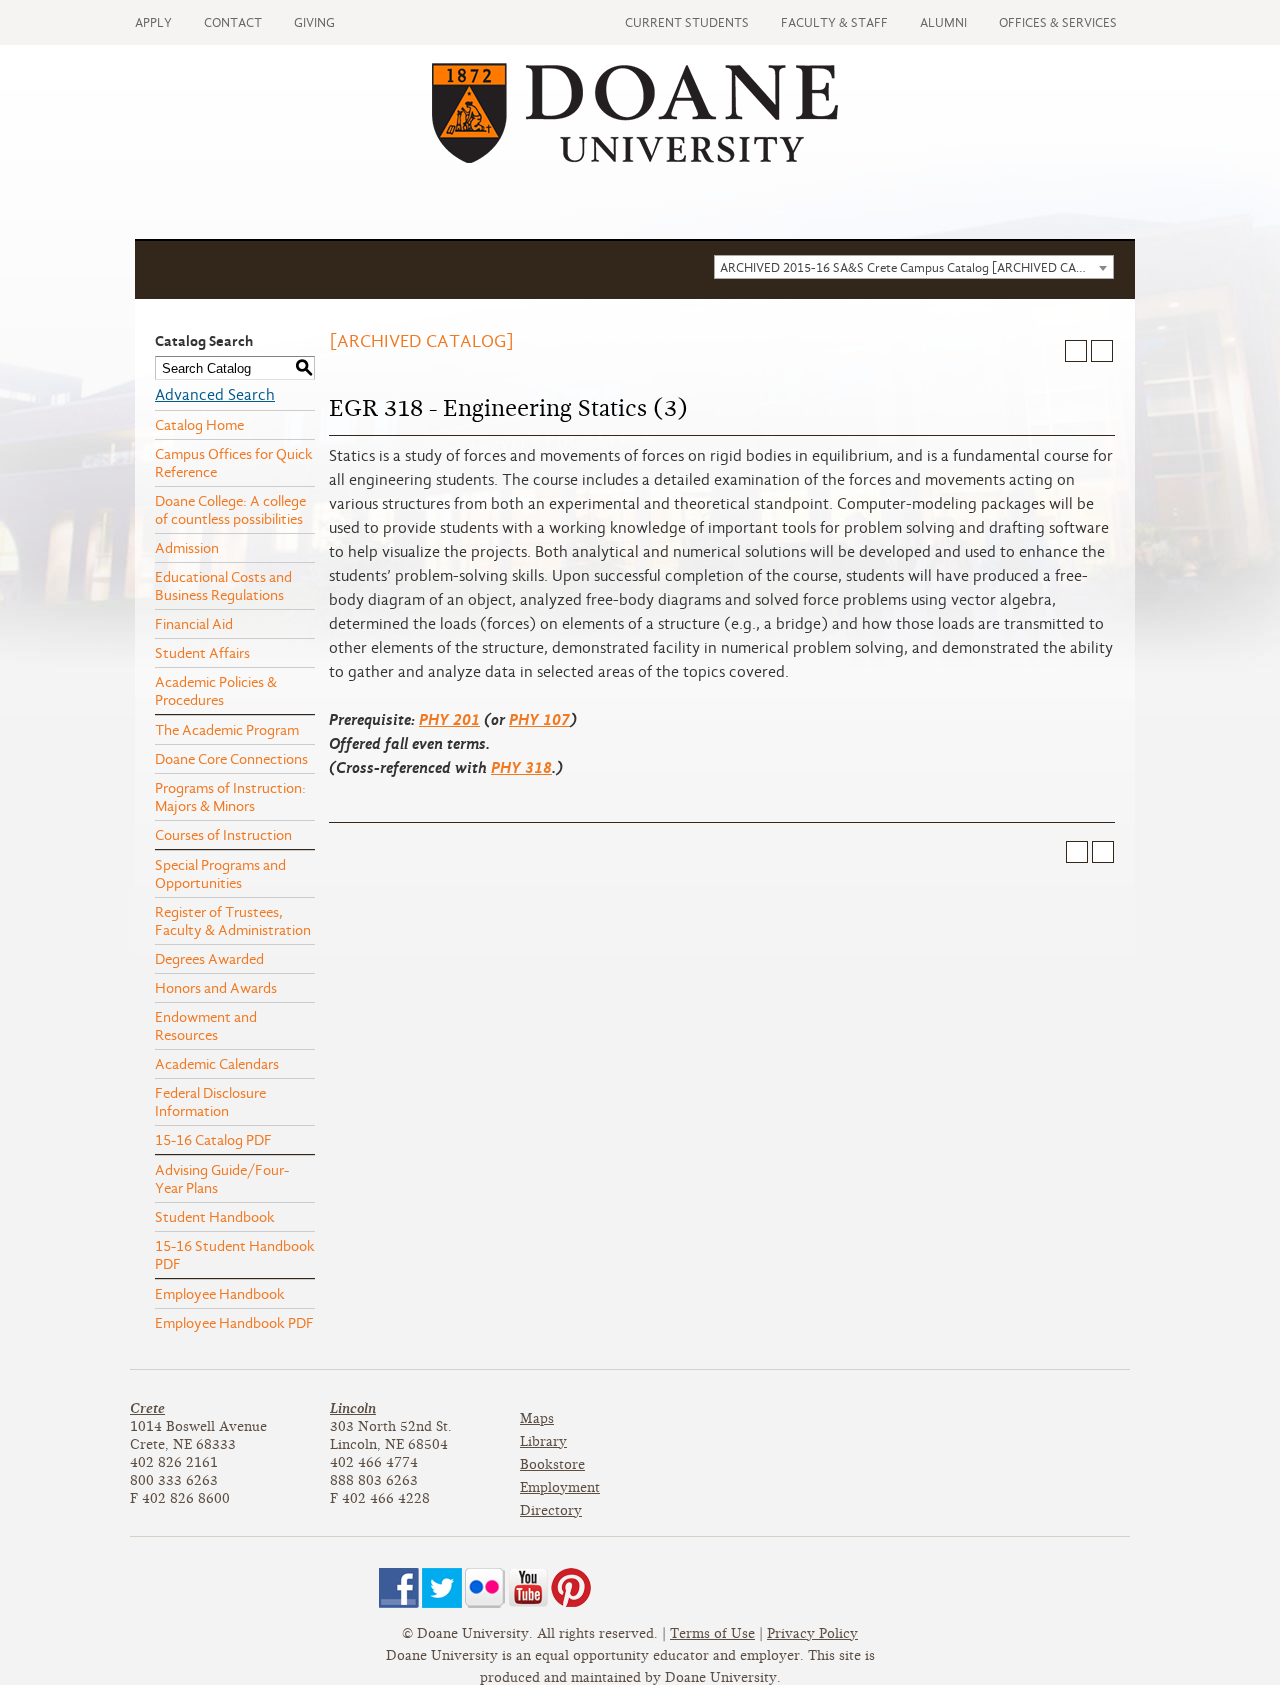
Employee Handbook (220, 1294)
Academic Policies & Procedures (216, 691)
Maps (537, 1418)
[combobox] (914, 267)
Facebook (399, 1588)
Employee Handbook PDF (234, 1323)
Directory (551, 1510)
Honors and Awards (216, 988)
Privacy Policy (812, 1633)
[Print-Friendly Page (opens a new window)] (1076, 351)
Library (543, 1441)
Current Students (687, 22)
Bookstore (552, 1464)
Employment (560, 1487)
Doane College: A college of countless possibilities (230, 510)
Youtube (528, 1588)
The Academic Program (227, 730)
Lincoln (353, 1408)
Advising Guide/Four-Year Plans (222, 1179)
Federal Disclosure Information (210, 1102)
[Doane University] (635, 158)
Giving (314, 22)
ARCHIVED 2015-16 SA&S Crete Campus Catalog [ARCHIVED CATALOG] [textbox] (916, 267)
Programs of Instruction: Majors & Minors (230, 797)
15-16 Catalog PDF (213, 1140)
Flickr (485, 1588)
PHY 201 (449, 719)
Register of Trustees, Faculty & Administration (233, 921)
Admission (187, 548)
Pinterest (571, 1588)
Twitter (442, 1588)
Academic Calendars (217, 1064)
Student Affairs (202, 653)
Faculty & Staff (834, 22)
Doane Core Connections (231, 759)
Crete (147, 1408)
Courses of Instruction (223, 835)
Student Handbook (215, 1217)
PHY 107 (539, 719)
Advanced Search (215, 395)
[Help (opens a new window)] (1102, 351)
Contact (233, 22)
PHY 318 (521, 767)
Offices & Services (1058, 22)
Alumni (943, 22)
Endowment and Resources (206, 1026)
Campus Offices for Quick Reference (234, 463)
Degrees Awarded (209, 959)
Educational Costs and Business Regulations (223, 586)
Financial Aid (194, 624)
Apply (153, 22)
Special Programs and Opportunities (220, 874)
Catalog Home (199, 425)
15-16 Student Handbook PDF (235, 1255)
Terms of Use (712, 1633)
